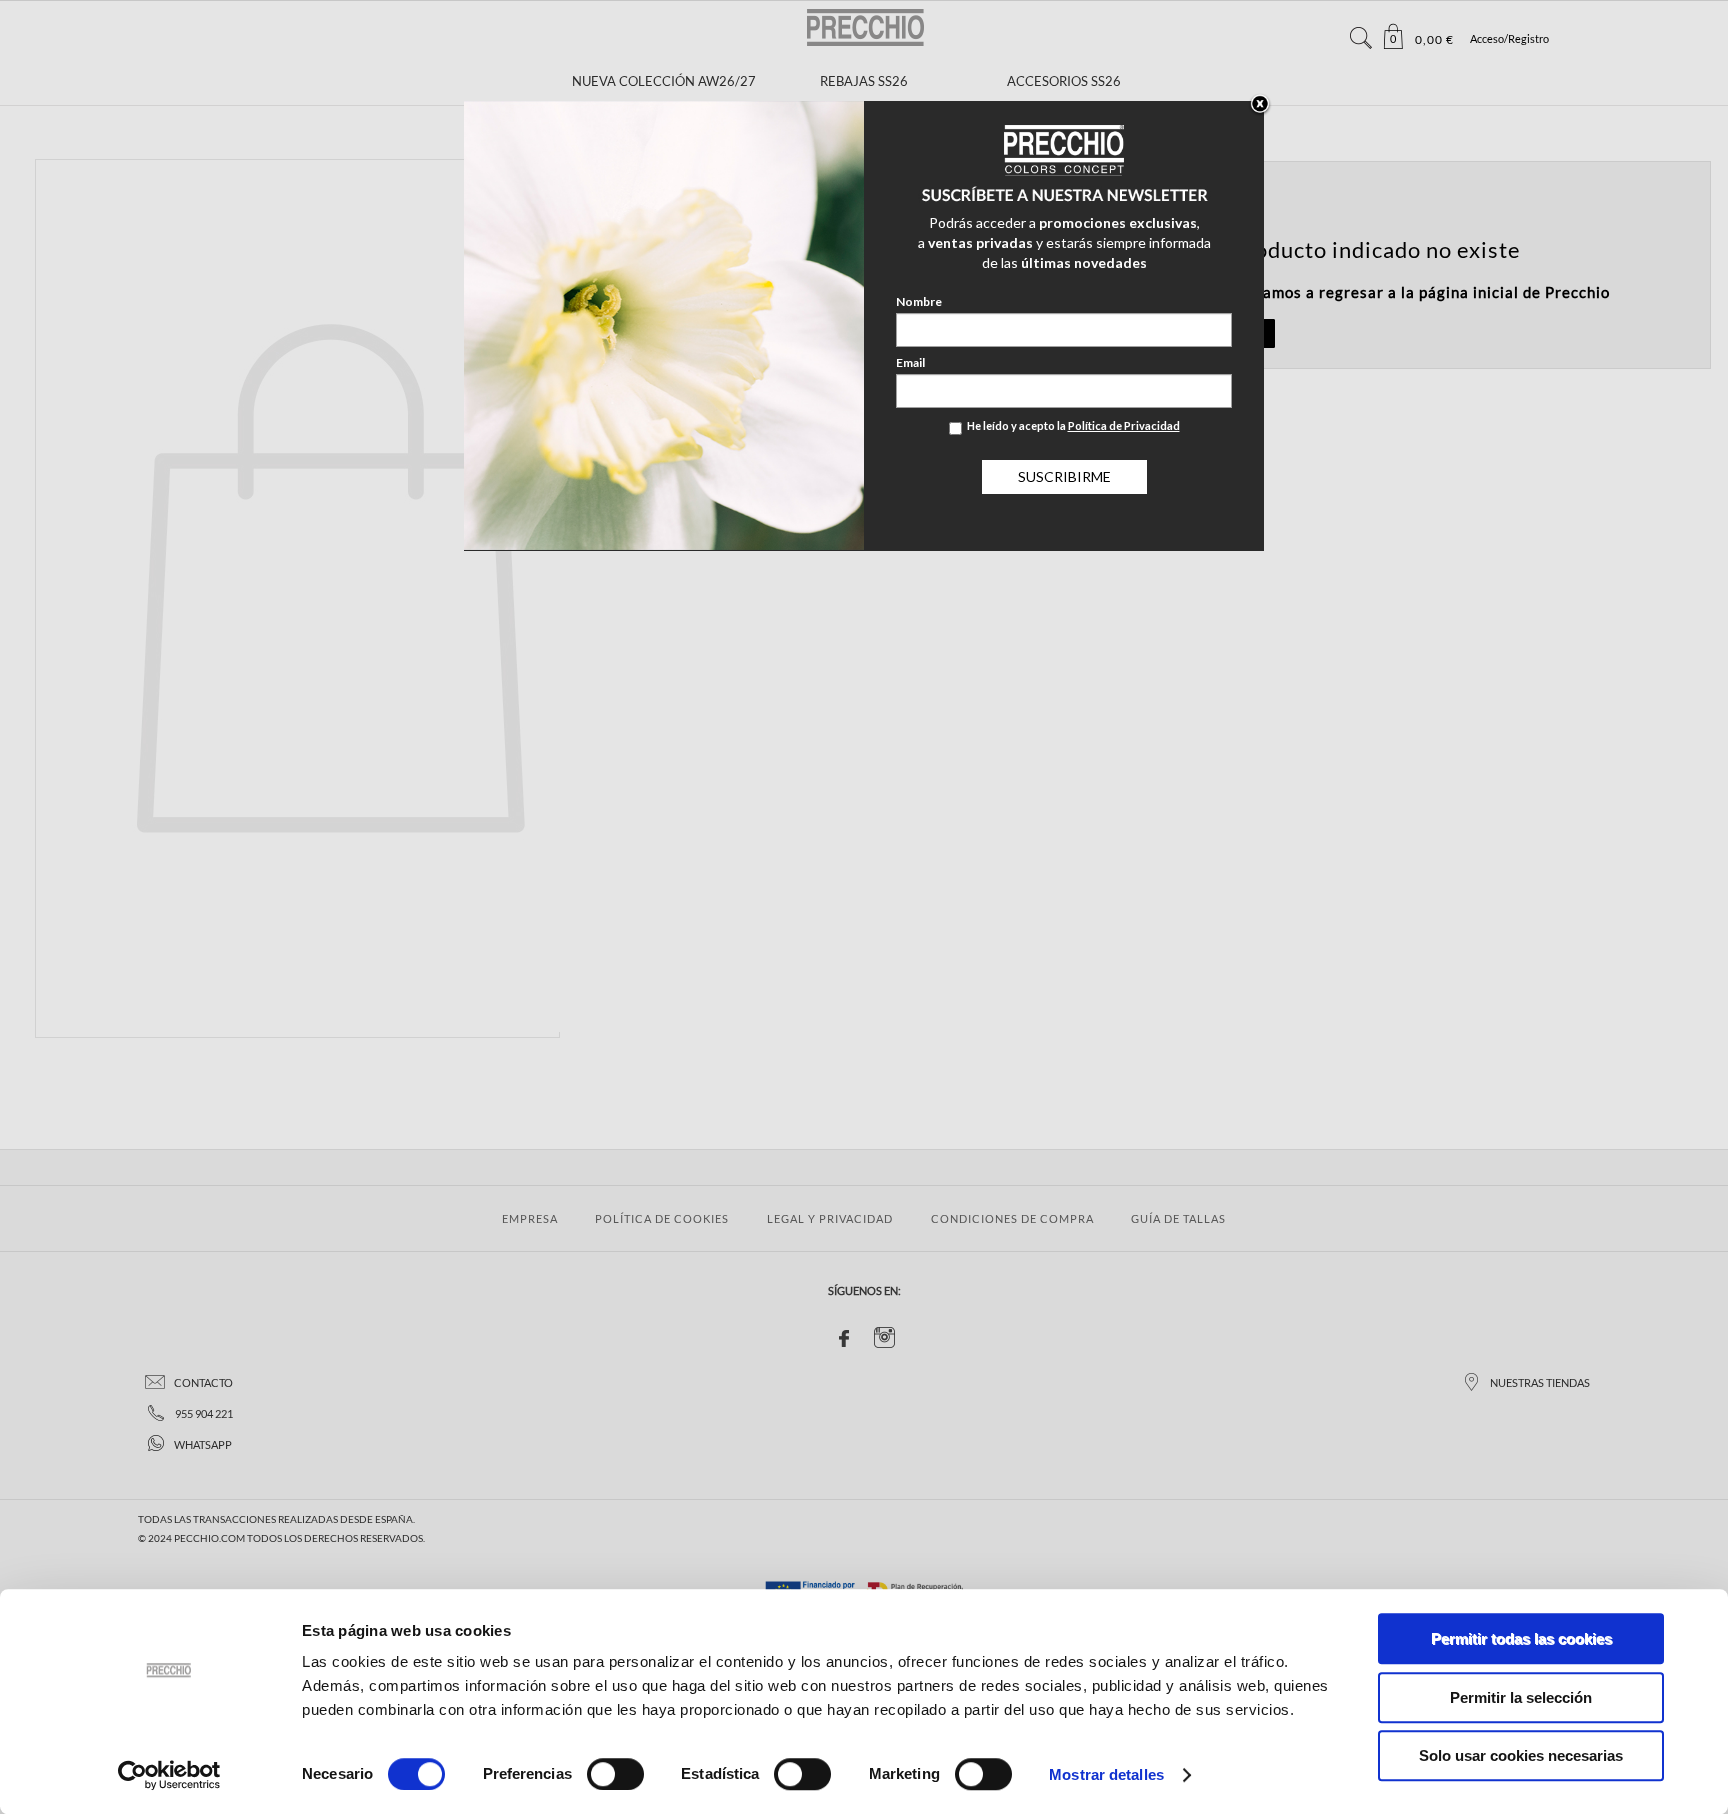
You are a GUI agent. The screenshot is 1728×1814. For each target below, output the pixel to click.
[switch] (615, 1774)
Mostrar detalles (1106, 1774)
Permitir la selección (1521, 1697)
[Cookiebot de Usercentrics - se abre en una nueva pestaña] (169, 1775)
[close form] (1260, 105)
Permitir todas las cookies (1521, 1638)
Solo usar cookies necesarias (1521, 1755)
